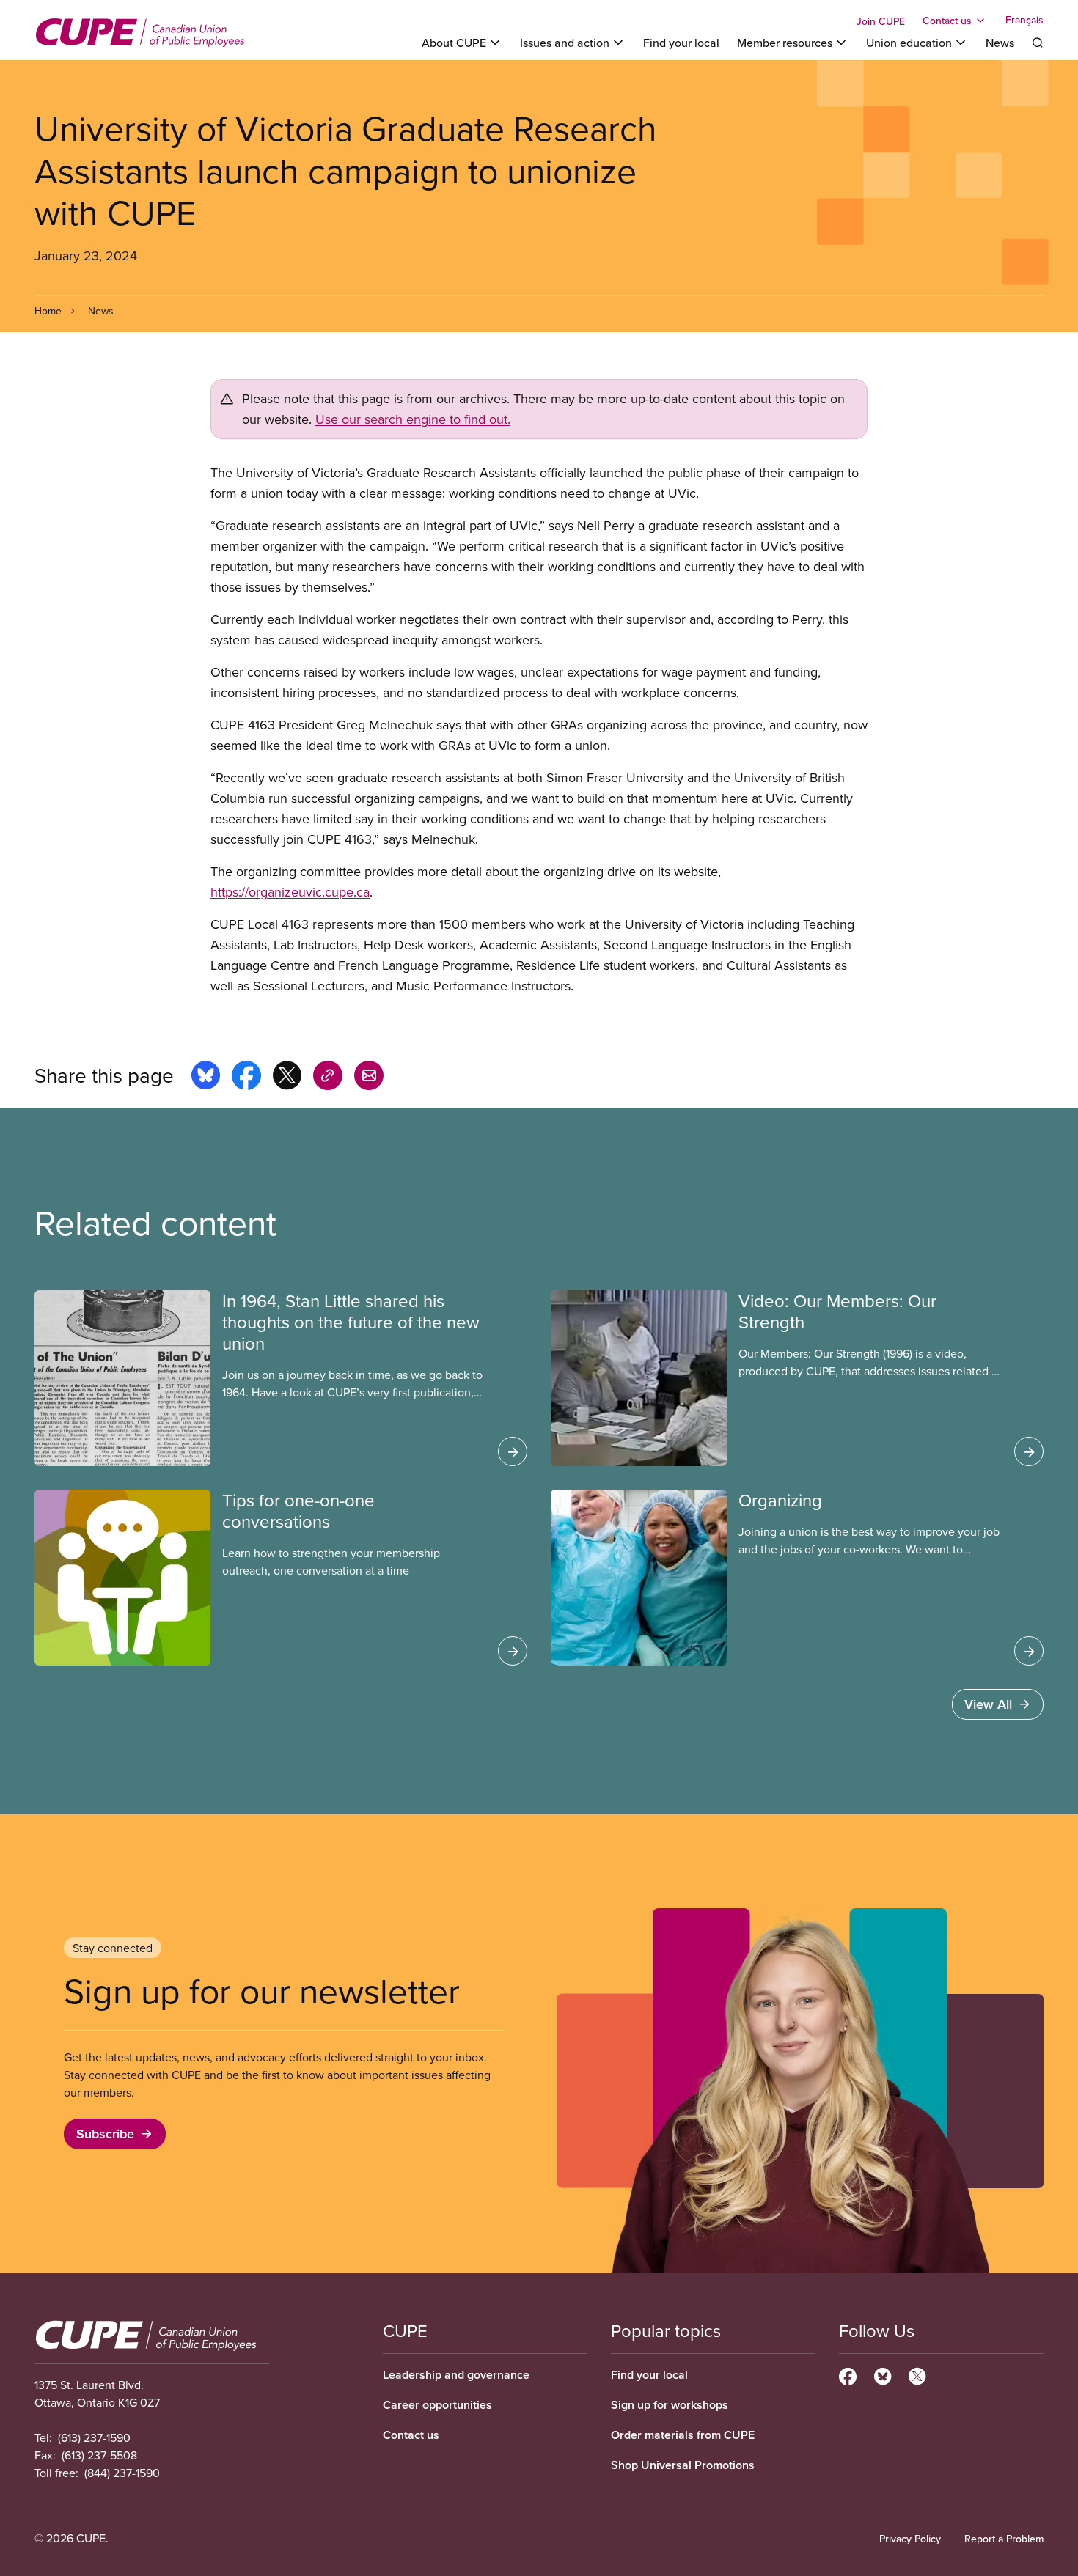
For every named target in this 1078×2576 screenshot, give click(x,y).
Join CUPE (881, 21)
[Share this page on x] (287, 1078)
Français (1024, 21)
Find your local (681, 43)
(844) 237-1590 (122, 2473)
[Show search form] (1038, 43)
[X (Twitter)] (917, 2374)
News (1000, 43)
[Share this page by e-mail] (369, 1078)
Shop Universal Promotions (683, 2465)
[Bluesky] (883, 2374)
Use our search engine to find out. (413, 419)
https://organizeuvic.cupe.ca (290, 892)
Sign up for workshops (670, 2405)
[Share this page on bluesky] (206, 1078)
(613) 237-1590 (94, 2437)
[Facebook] (848, 2374)
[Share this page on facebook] (246, 1078)
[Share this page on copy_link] (328, 1078)
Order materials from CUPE (683, 2435)
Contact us (411, 2435)
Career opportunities (437, 2405)
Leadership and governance (456, 2375)
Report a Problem (1004, 2539)
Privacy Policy (910, 2539)
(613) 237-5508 (99, 2455)
